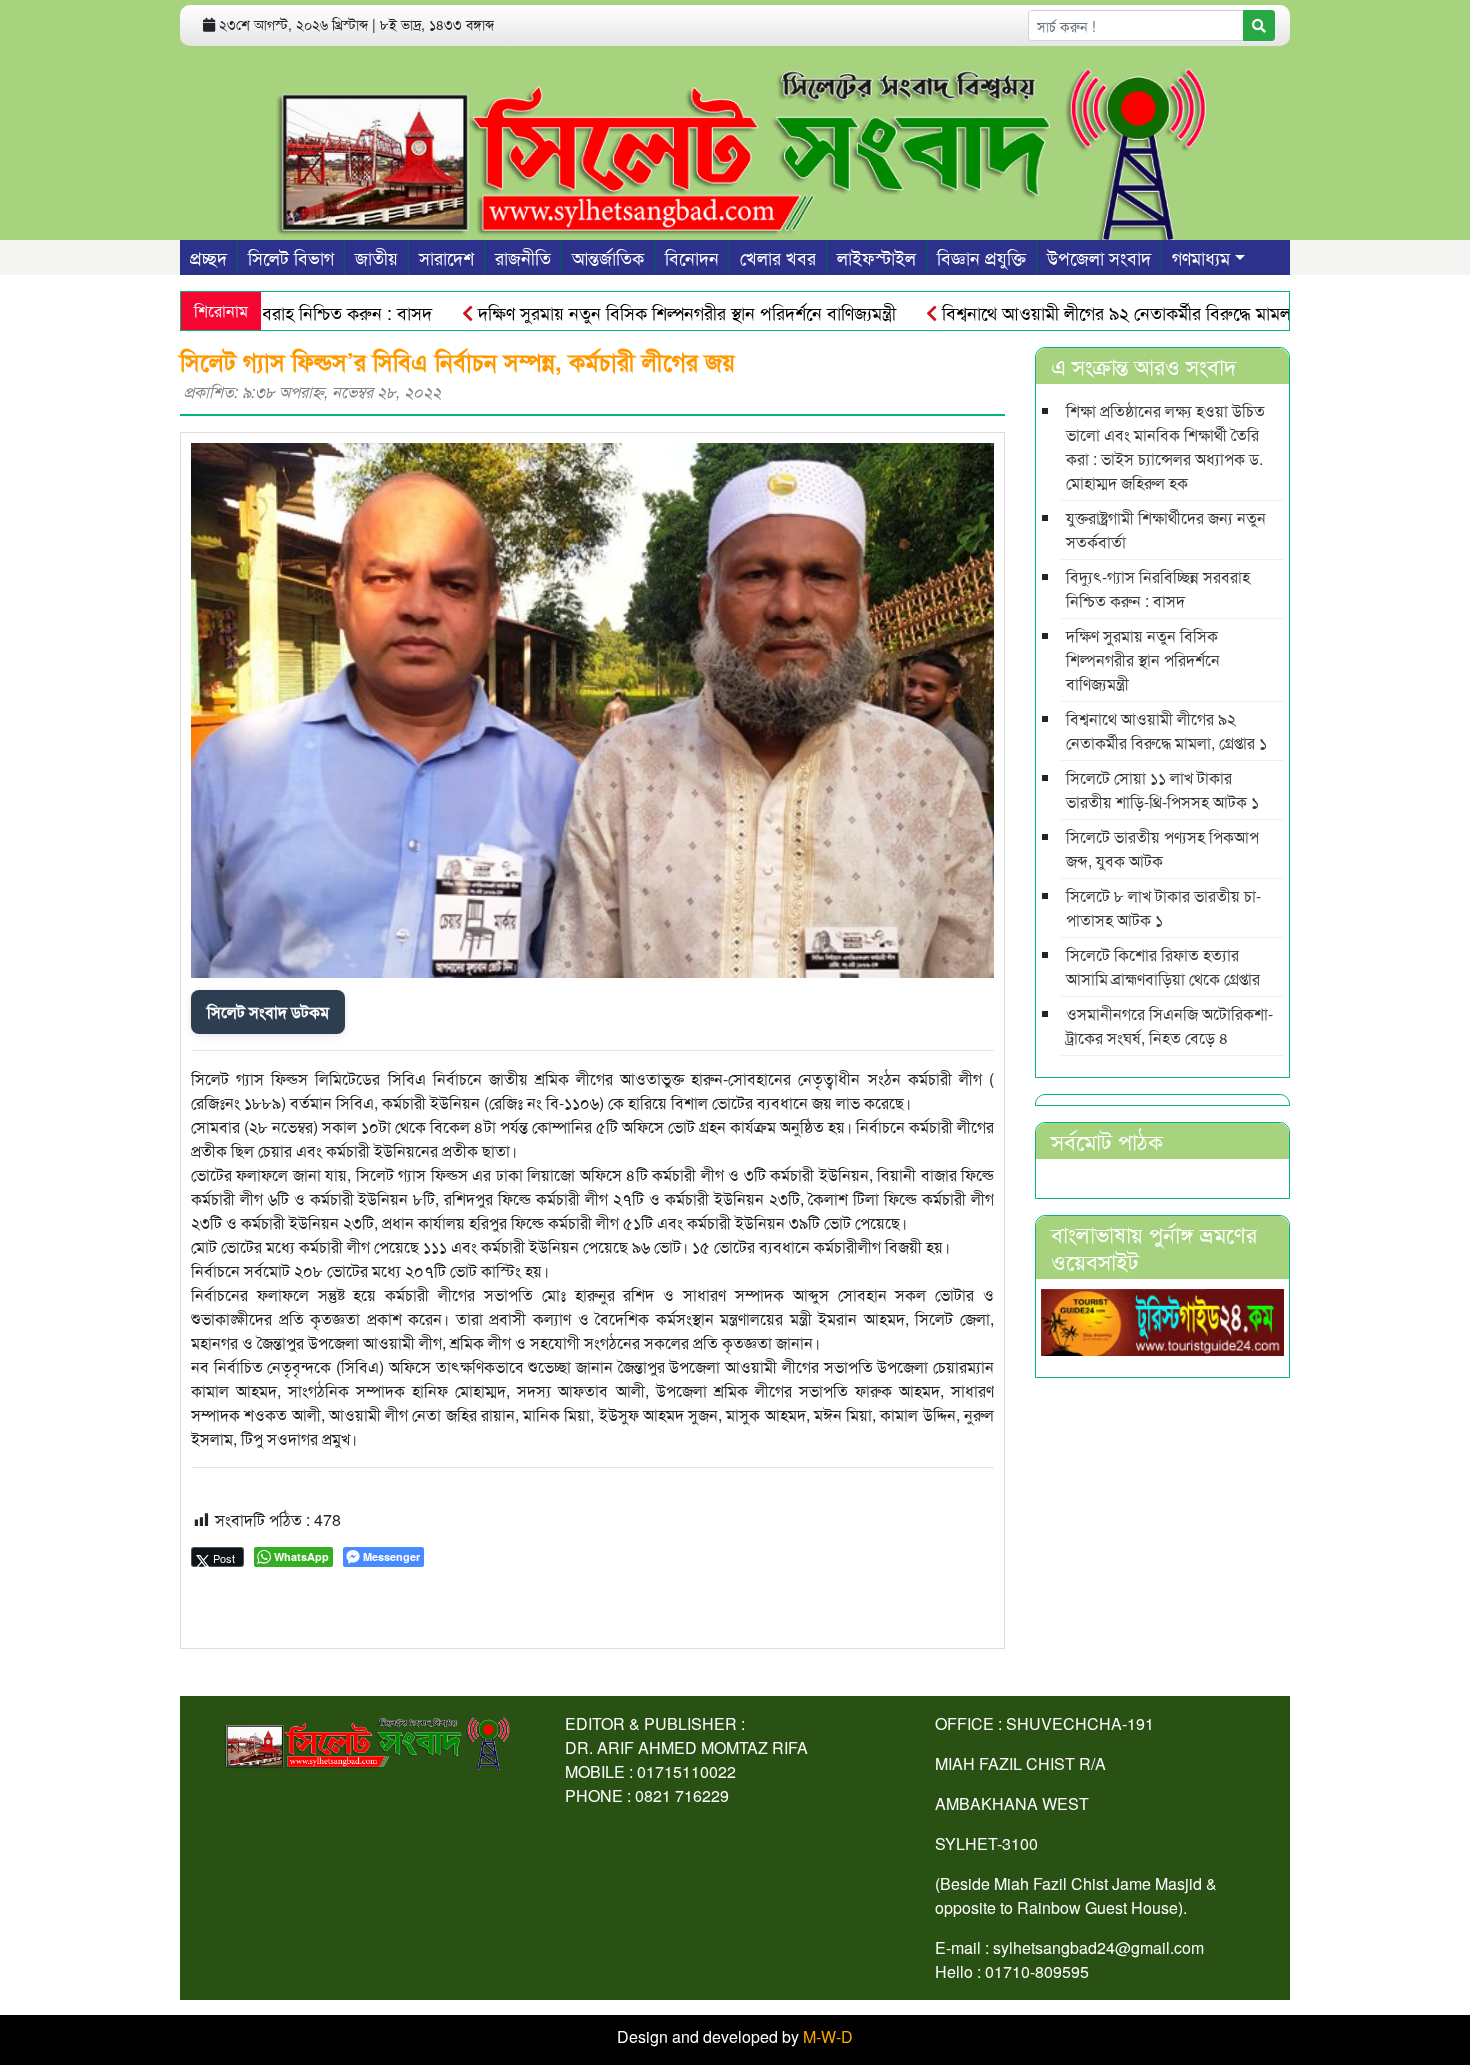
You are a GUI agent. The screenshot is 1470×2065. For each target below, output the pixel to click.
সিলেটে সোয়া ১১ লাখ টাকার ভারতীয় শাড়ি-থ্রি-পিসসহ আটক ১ (1162, 789)
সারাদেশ (446, 257)
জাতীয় (376, 257)
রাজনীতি (523, 257)
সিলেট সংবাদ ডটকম (268, 1011)
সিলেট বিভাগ (291, 257)
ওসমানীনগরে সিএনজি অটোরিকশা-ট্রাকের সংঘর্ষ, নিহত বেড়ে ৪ (1169, 1025)
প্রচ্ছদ (208, 257)
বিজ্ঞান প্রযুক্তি (981, 257)
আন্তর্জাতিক (608, 257)
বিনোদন (692, 257)
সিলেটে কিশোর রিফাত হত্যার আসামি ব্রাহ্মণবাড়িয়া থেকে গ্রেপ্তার (1163, 966)
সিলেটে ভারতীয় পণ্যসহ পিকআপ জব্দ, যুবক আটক (1162, 848)
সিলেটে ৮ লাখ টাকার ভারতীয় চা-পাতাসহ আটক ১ (1163, 907)
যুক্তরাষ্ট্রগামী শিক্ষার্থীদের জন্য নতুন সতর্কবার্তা (1166, 529)
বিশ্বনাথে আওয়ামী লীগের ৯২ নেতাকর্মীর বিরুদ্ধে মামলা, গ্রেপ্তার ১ (1099, 312)
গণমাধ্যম (1201, 257)
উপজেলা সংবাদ (1099, 257)
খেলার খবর (778, 257)
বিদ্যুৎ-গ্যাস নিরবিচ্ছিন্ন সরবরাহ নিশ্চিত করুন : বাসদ (1158, 588)
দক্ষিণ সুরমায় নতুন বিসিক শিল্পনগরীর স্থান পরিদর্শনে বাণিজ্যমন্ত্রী (634, 312)
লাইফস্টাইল (876, 257)
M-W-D (828, 2036)
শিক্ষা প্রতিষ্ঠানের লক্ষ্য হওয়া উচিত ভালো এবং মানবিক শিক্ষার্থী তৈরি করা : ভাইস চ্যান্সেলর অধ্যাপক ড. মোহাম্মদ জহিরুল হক (1165, 446)
